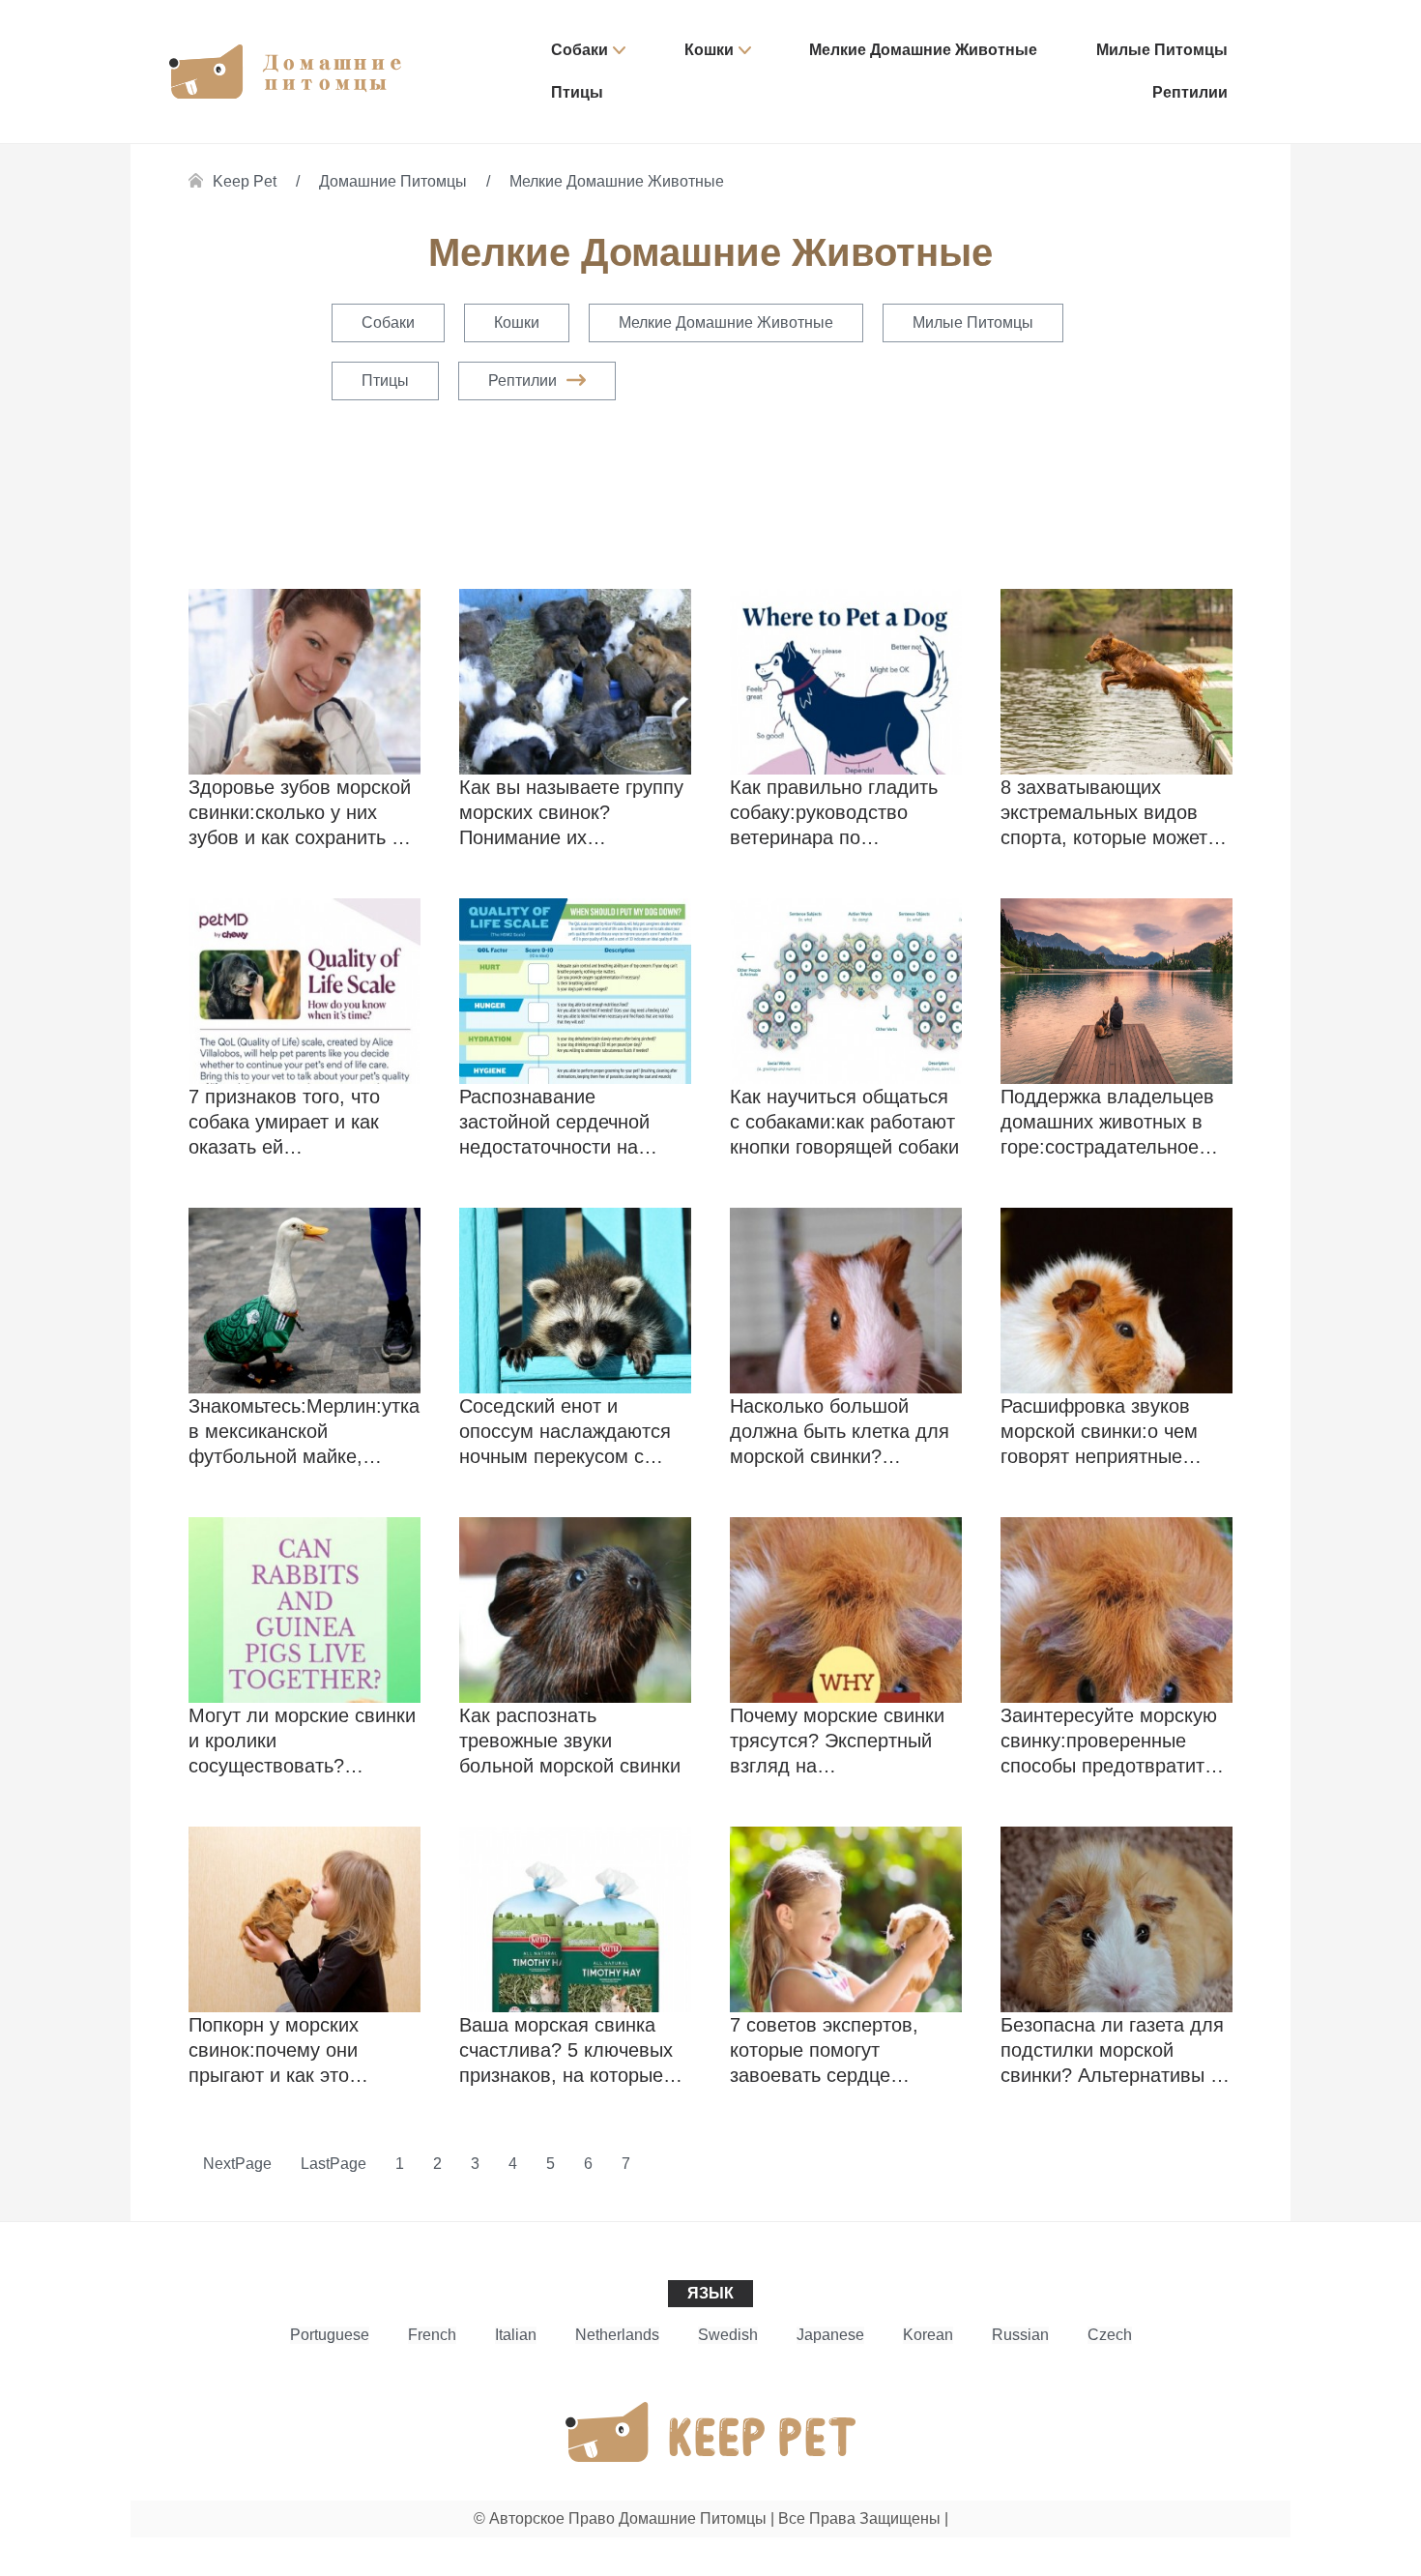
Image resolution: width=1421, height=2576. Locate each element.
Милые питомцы (1162, 50)
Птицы (577, 92)
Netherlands (617, 2335)
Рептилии (1190, 92)
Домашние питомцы (393, 181)
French (432, 2335)
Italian (516, 2335)
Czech (1110, 2335)
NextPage (237, 2164)
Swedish (728, 2335)
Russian (1020, 2335)
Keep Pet (245, 181)
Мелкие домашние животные (923, 50)
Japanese (830, 2335)
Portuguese (330, 2335)
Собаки (580, 50)
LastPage (333, 2164)
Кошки (709, 50)
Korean (928, 2335)
